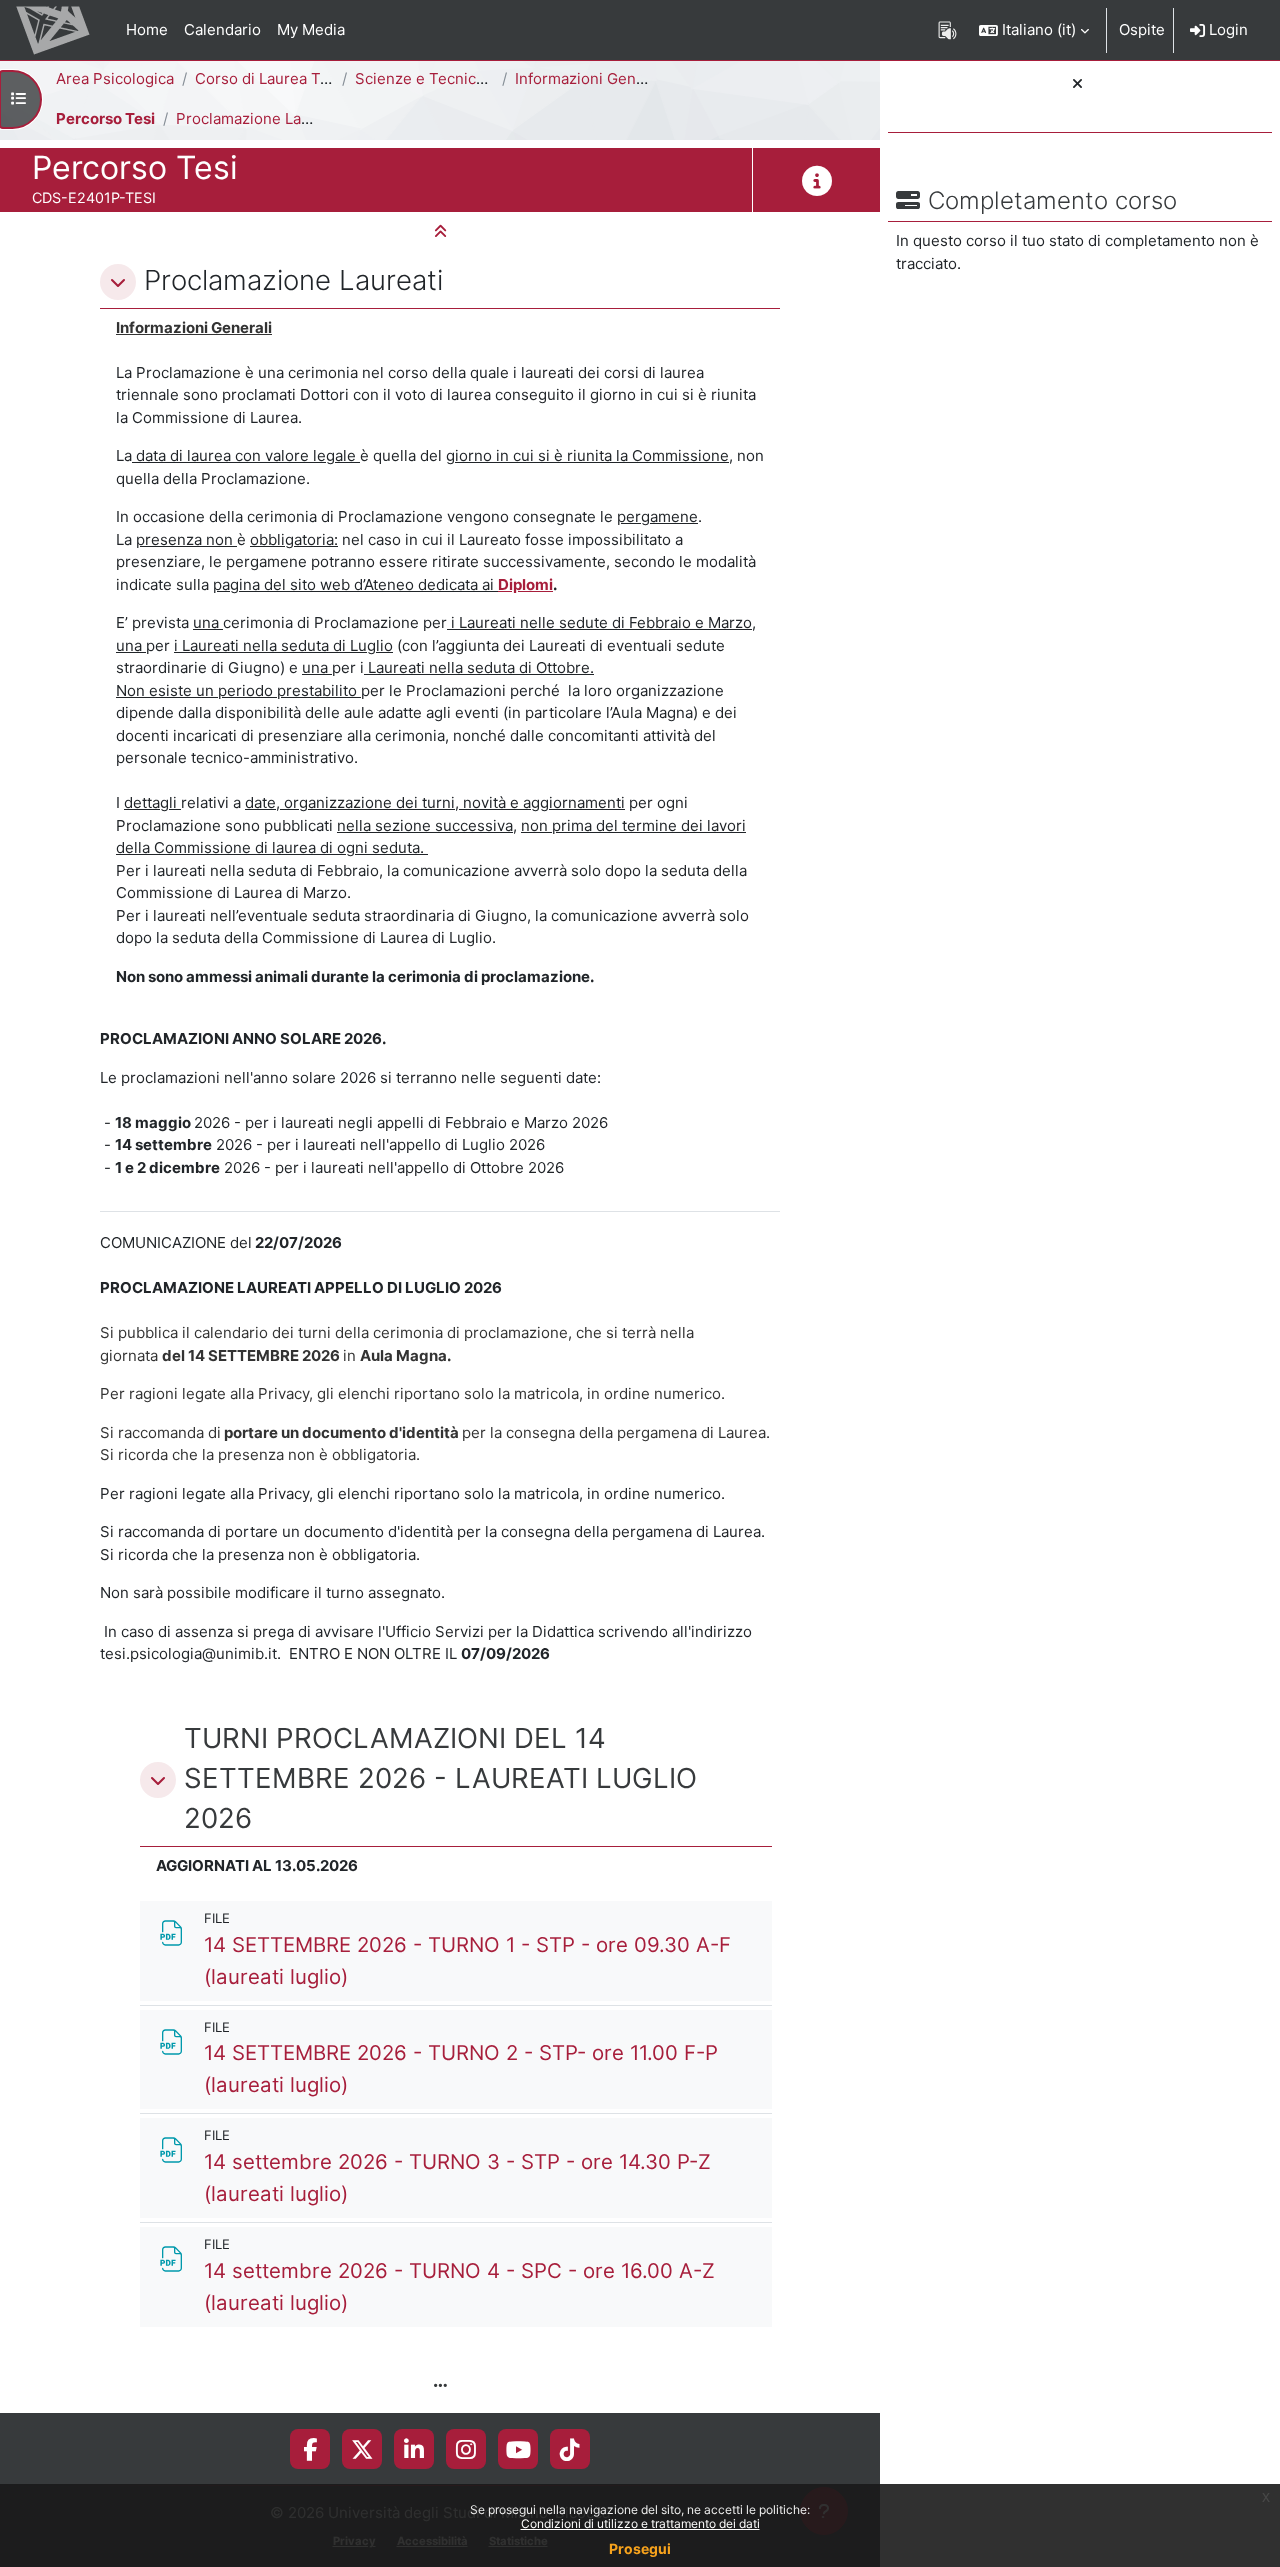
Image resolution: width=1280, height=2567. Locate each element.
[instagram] (466, 2449)
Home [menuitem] (147, 29)
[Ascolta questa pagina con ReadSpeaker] (947, 30)
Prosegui (640, 2548)
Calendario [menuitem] (222, 29)
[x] (362, 2449)
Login (1226, 29)
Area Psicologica (115, 78)
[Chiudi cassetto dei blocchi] (1077, 84)
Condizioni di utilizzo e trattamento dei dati (640, 2523)
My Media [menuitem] (311, 29)
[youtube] (518, 2449)
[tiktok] (570, 2449)
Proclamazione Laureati (259, 118)
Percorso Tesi (105, 118)
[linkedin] (414, 2449)
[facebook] (310, 2449)
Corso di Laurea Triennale (286, 78)
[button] (1034, 30)
